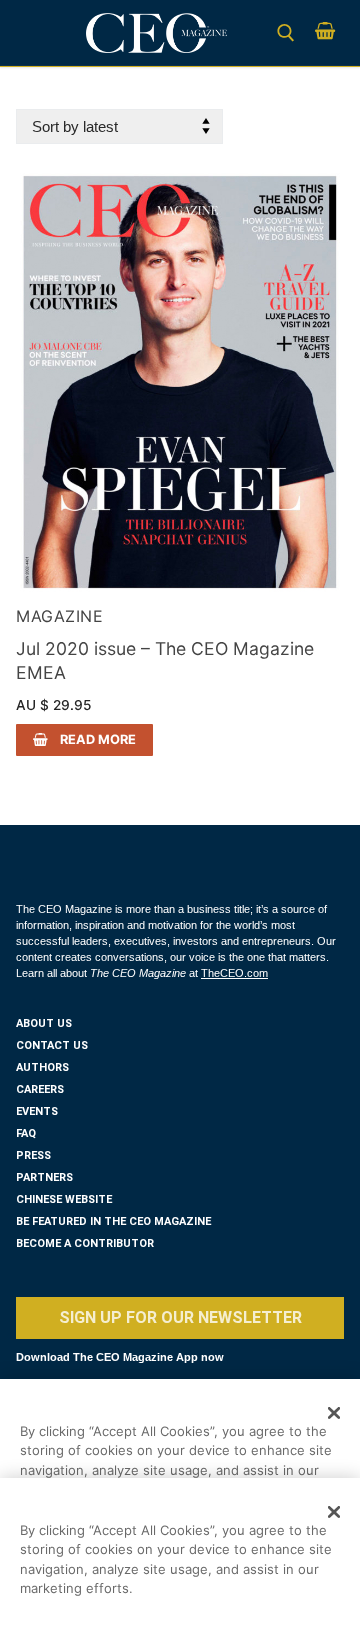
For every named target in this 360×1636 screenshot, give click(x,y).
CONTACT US (52, 1045)
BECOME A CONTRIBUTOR (85, 1243)
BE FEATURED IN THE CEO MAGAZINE (113, 1221)
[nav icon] (44, 33)
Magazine (59, 616)
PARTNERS (44, 1177)
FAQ (26, 1133)
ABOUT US (44, 1023)
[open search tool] (286, 33)
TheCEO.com (234, 973)
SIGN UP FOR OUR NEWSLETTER (180, 1317)
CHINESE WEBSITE (64, 1199)
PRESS (33, 1155)
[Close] (334, 1413)
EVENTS (37, 1111)
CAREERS (40, 1089)
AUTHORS (42, 1067)
